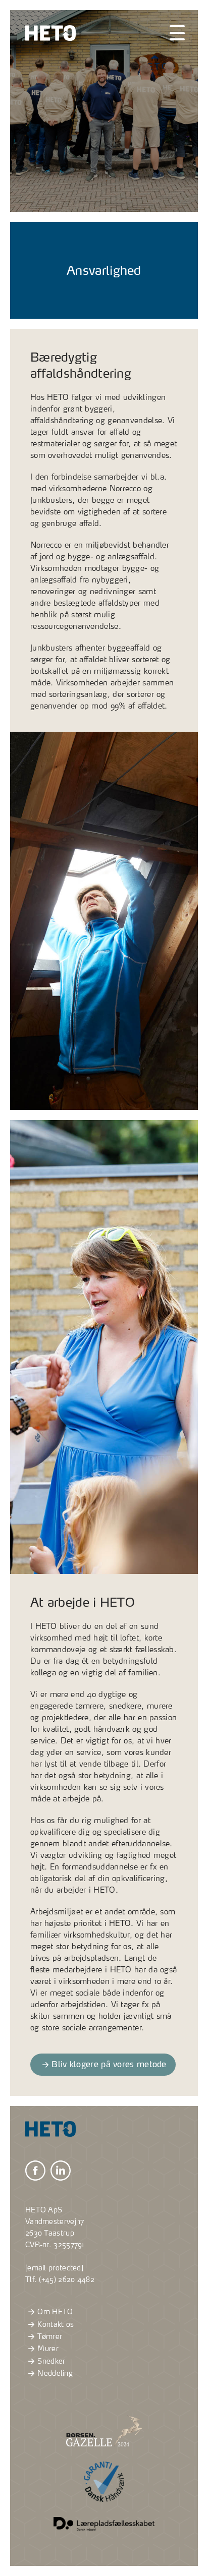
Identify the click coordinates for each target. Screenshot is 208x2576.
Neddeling (55, 2374)
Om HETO (55, 2312)
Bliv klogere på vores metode (109, 2064)
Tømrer (50, 2336)
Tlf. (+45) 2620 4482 (60, 2279)
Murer (48, 2349)
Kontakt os (56, 2324)
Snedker (51, 2361)
